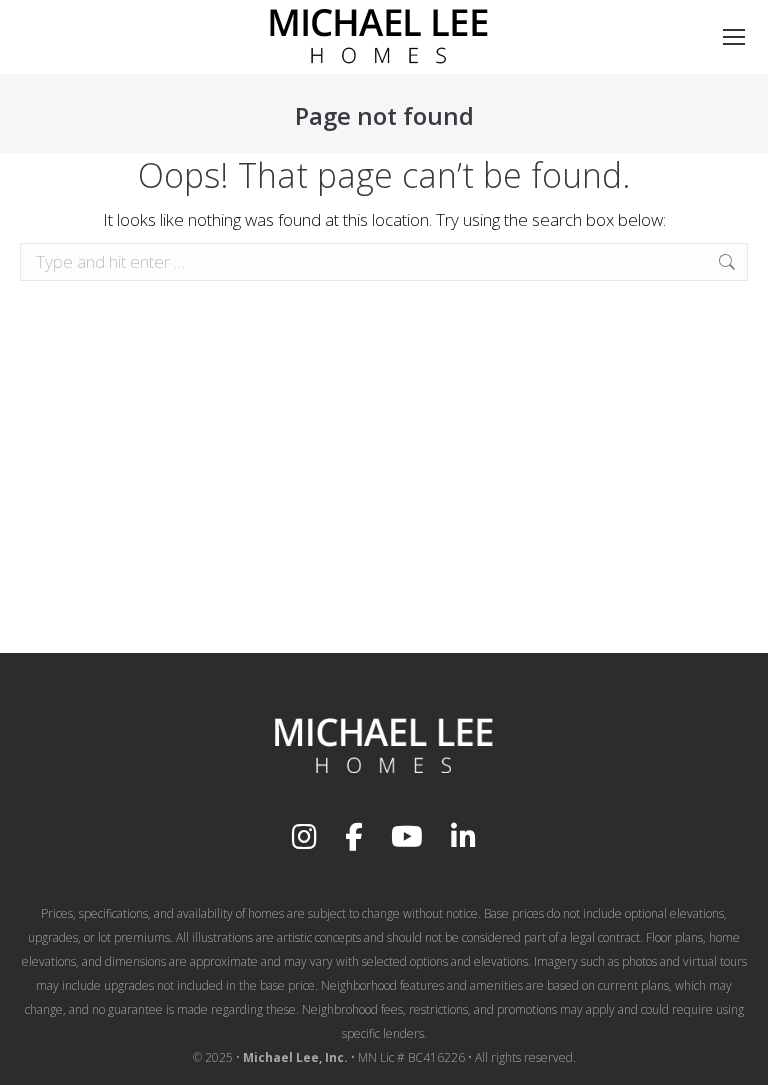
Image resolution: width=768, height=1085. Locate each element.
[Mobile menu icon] (734, 37)
